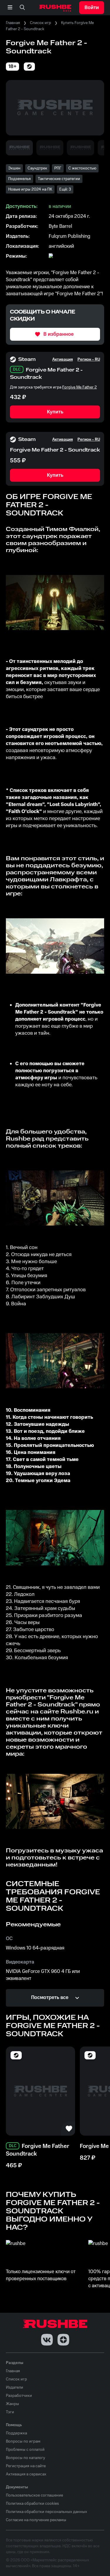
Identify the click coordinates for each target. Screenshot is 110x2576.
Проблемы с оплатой (25, 2450)
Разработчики (19, 2396)
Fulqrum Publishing (70, 236)
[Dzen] (63, 2340)
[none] (22, 8)
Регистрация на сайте (26, 2466)
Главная (13, 23)
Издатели (15, 2387)
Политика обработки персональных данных (46, 2512)
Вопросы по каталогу (26, 2458)
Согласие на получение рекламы (36, 2520)
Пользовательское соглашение (34, 2495)
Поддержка (16, 2433)
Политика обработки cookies (32, 2504)
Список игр (40, 23)
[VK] (47, 2340)
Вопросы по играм (23, 2441)
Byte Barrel (60, 226)
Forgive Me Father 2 (79, 387)
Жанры (12, 2404)
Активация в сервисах (26, 2474)
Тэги (10, 2412)
